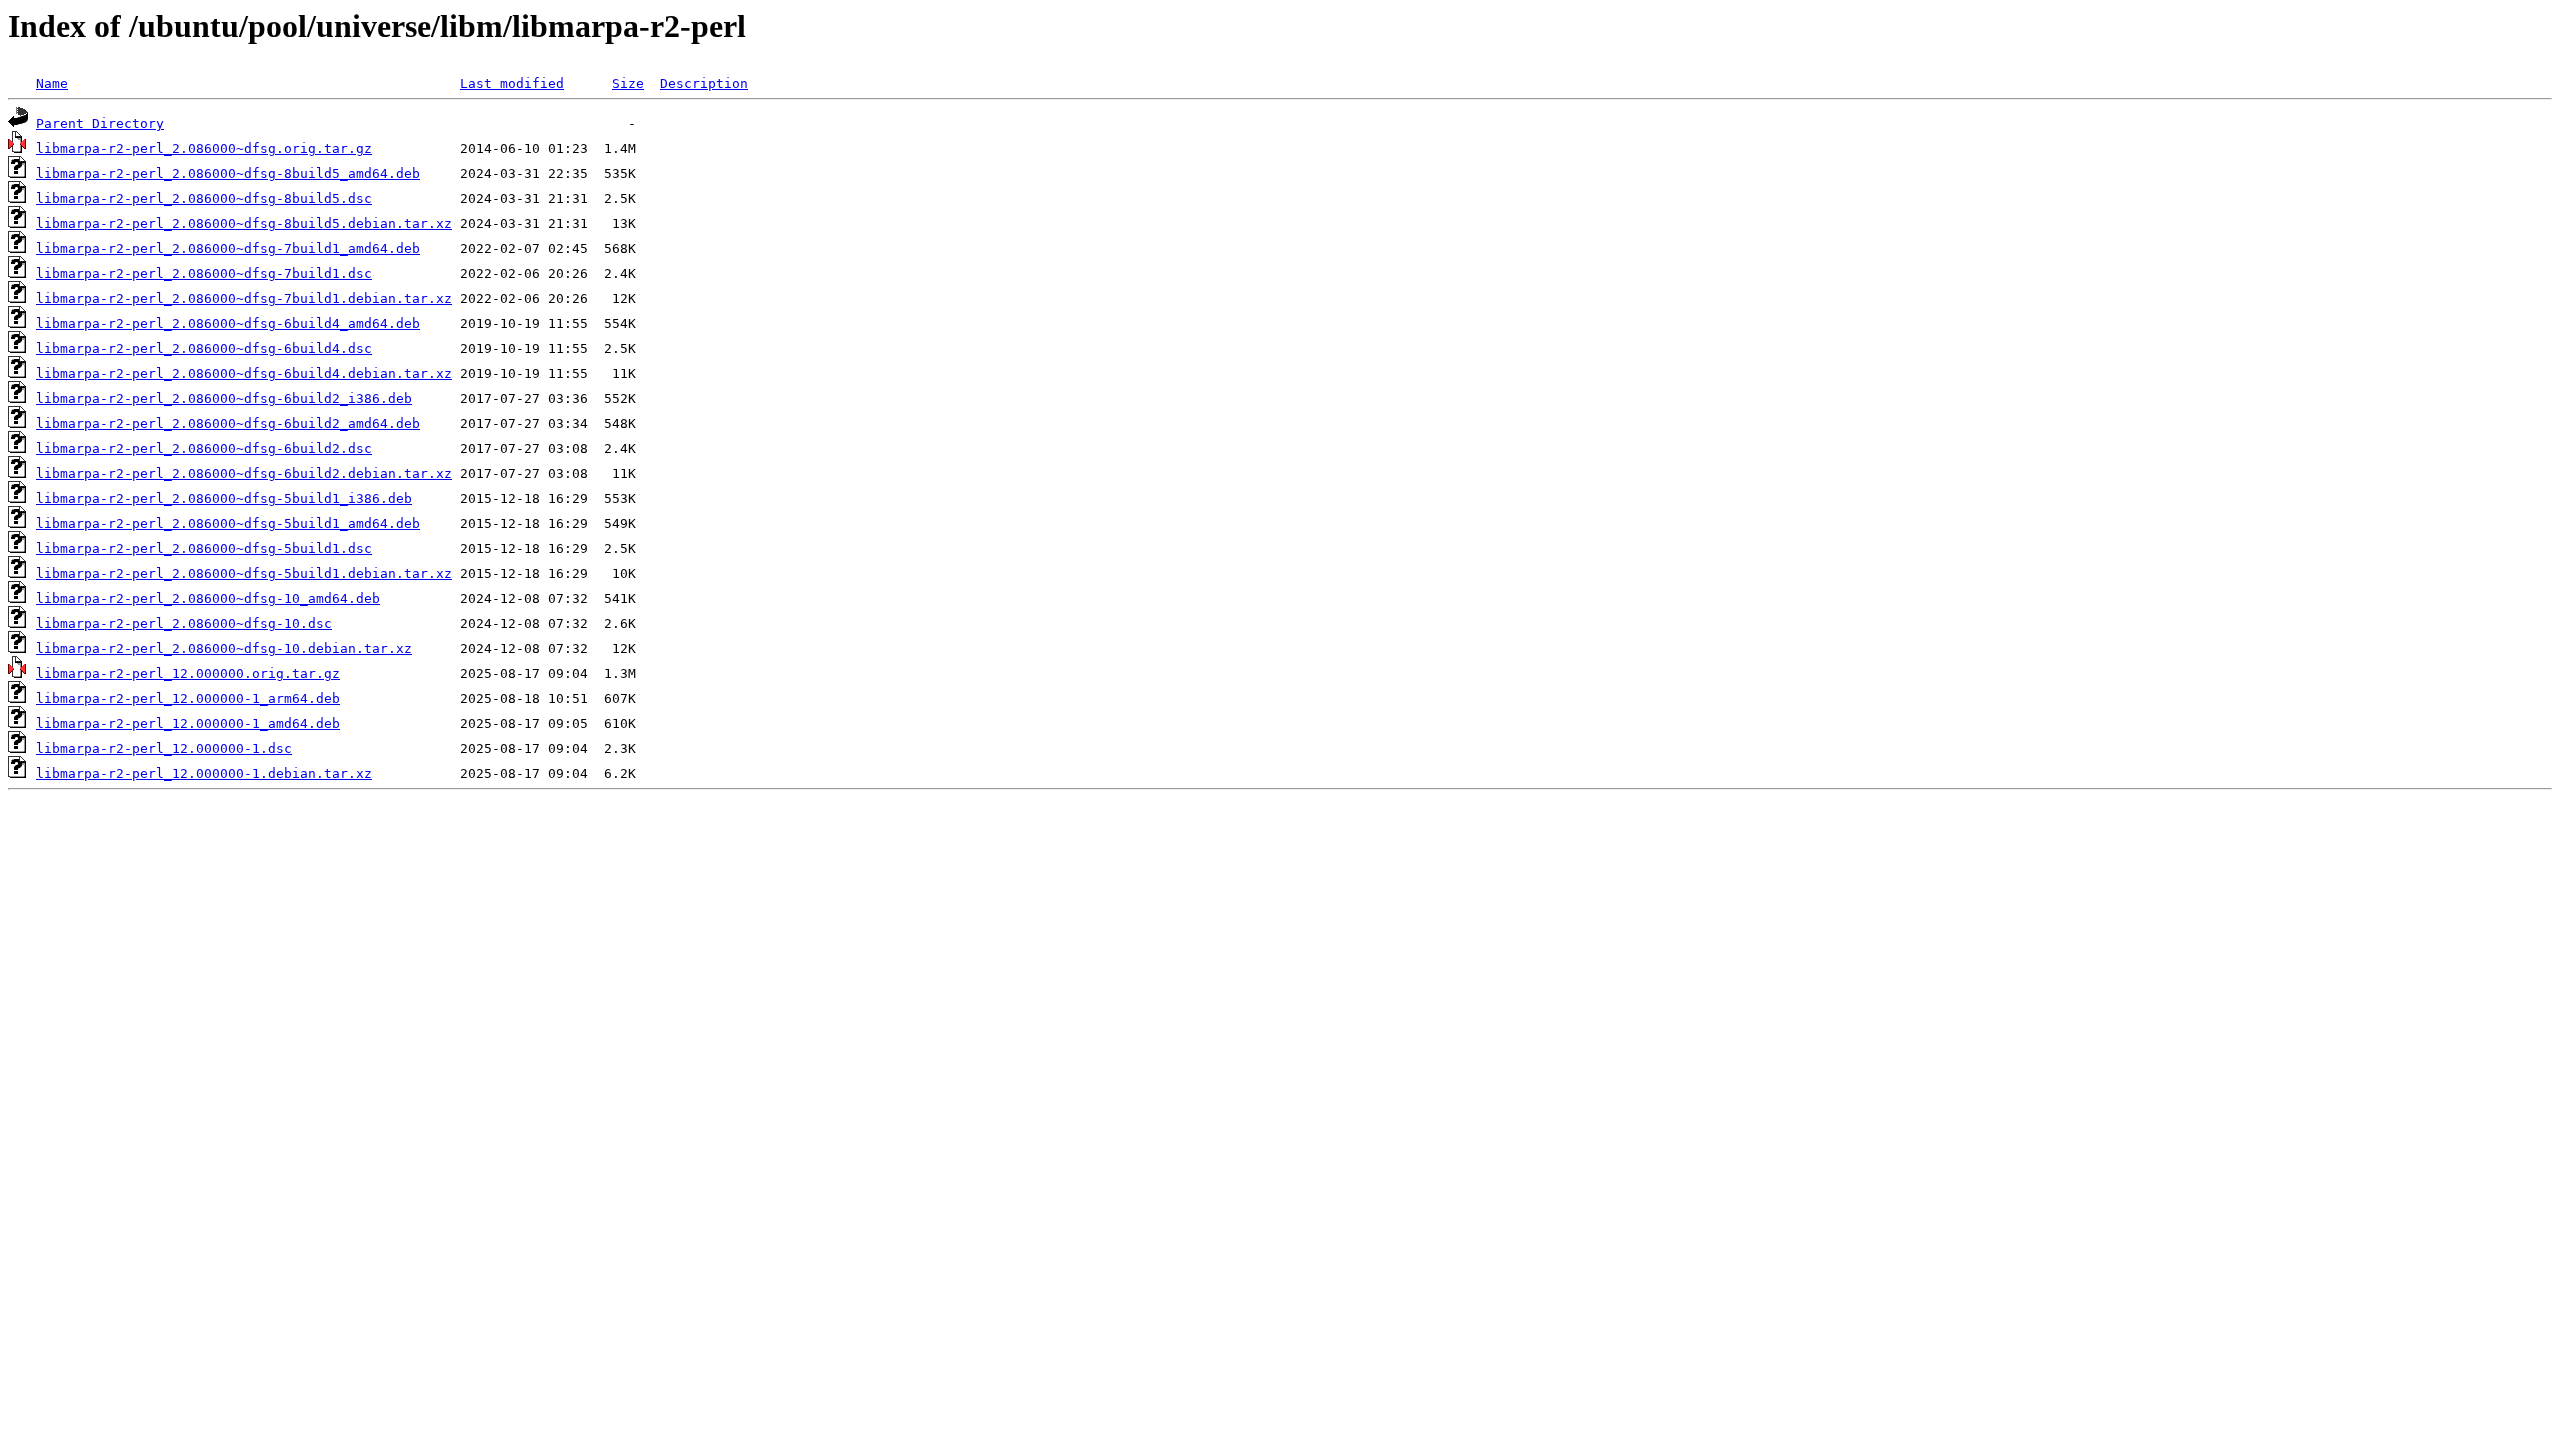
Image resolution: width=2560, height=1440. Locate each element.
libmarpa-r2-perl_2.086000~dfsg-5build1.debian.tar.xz (244, 573)
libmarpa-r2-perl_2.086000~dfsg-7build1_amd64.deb (228, 248)
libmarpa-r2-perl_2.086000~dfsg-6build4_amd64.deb (228, 323)
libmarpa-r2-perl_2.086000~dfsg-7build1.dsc (204, 273)
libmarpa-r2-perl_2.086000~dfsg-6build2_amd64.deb (228, 423)
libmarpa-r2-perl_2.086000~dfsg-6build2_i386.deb (224, 398)
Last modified (512, 83)
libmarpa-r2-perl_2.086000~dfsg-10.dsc (184, 623)
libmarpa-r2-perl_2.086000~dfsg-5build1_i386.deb (224, 498)
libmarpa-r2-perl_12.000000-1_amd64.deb (188, 723)
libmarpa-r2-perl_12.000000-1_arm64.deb (188, 698)
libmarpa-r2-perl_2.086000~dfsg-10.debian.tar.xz (224, 648)
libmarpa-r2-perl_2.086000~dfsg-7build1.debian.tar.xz (244, 298)
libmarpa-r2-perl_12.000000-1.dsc (164, 748)
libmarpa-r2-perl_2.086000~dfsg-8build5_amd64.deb (228, 173)
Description (704, 83)
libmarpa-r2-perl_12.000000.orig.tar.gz (188, 673)
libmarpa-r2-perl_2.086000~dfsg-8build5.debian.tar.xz (244, 223)
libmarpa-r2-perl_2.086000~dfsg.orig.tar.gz (204, 148)
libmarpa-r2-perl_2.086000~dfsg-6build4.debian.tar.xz (244, 373)
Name (52, 83)
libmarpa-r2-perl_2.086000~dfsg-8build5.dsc (204, 198)
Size (628, 83)
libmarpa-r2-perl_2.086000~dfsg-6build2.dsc (204, 448)
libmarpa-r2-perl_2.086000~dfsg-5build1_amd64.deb (228, 523)
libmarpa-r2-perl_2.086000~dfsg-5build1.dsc (204, 548)
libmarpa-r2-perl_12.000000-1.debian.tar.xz (204, 773)
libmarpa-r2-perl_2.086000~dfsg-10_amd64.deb (208, 598)
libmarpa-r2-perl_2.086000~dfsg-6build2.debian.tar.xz (244, 473)
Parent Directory (100, 123)
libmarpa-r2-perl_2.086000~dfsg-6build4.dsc (204, 348)
